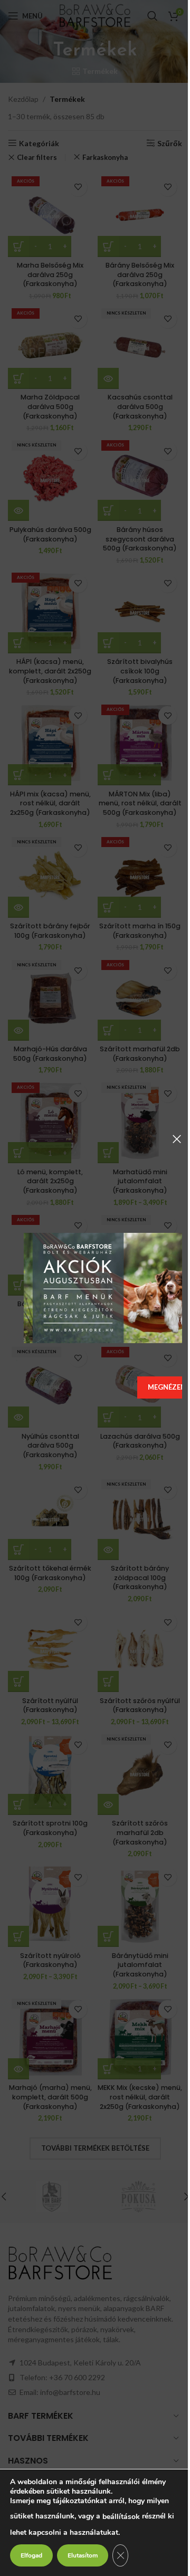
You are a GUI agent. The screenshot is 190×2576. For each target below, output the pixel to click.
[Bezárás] (177, 1139)
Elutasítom (83, 2555)
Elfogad (31, 2555)
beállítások (121, 2517)
